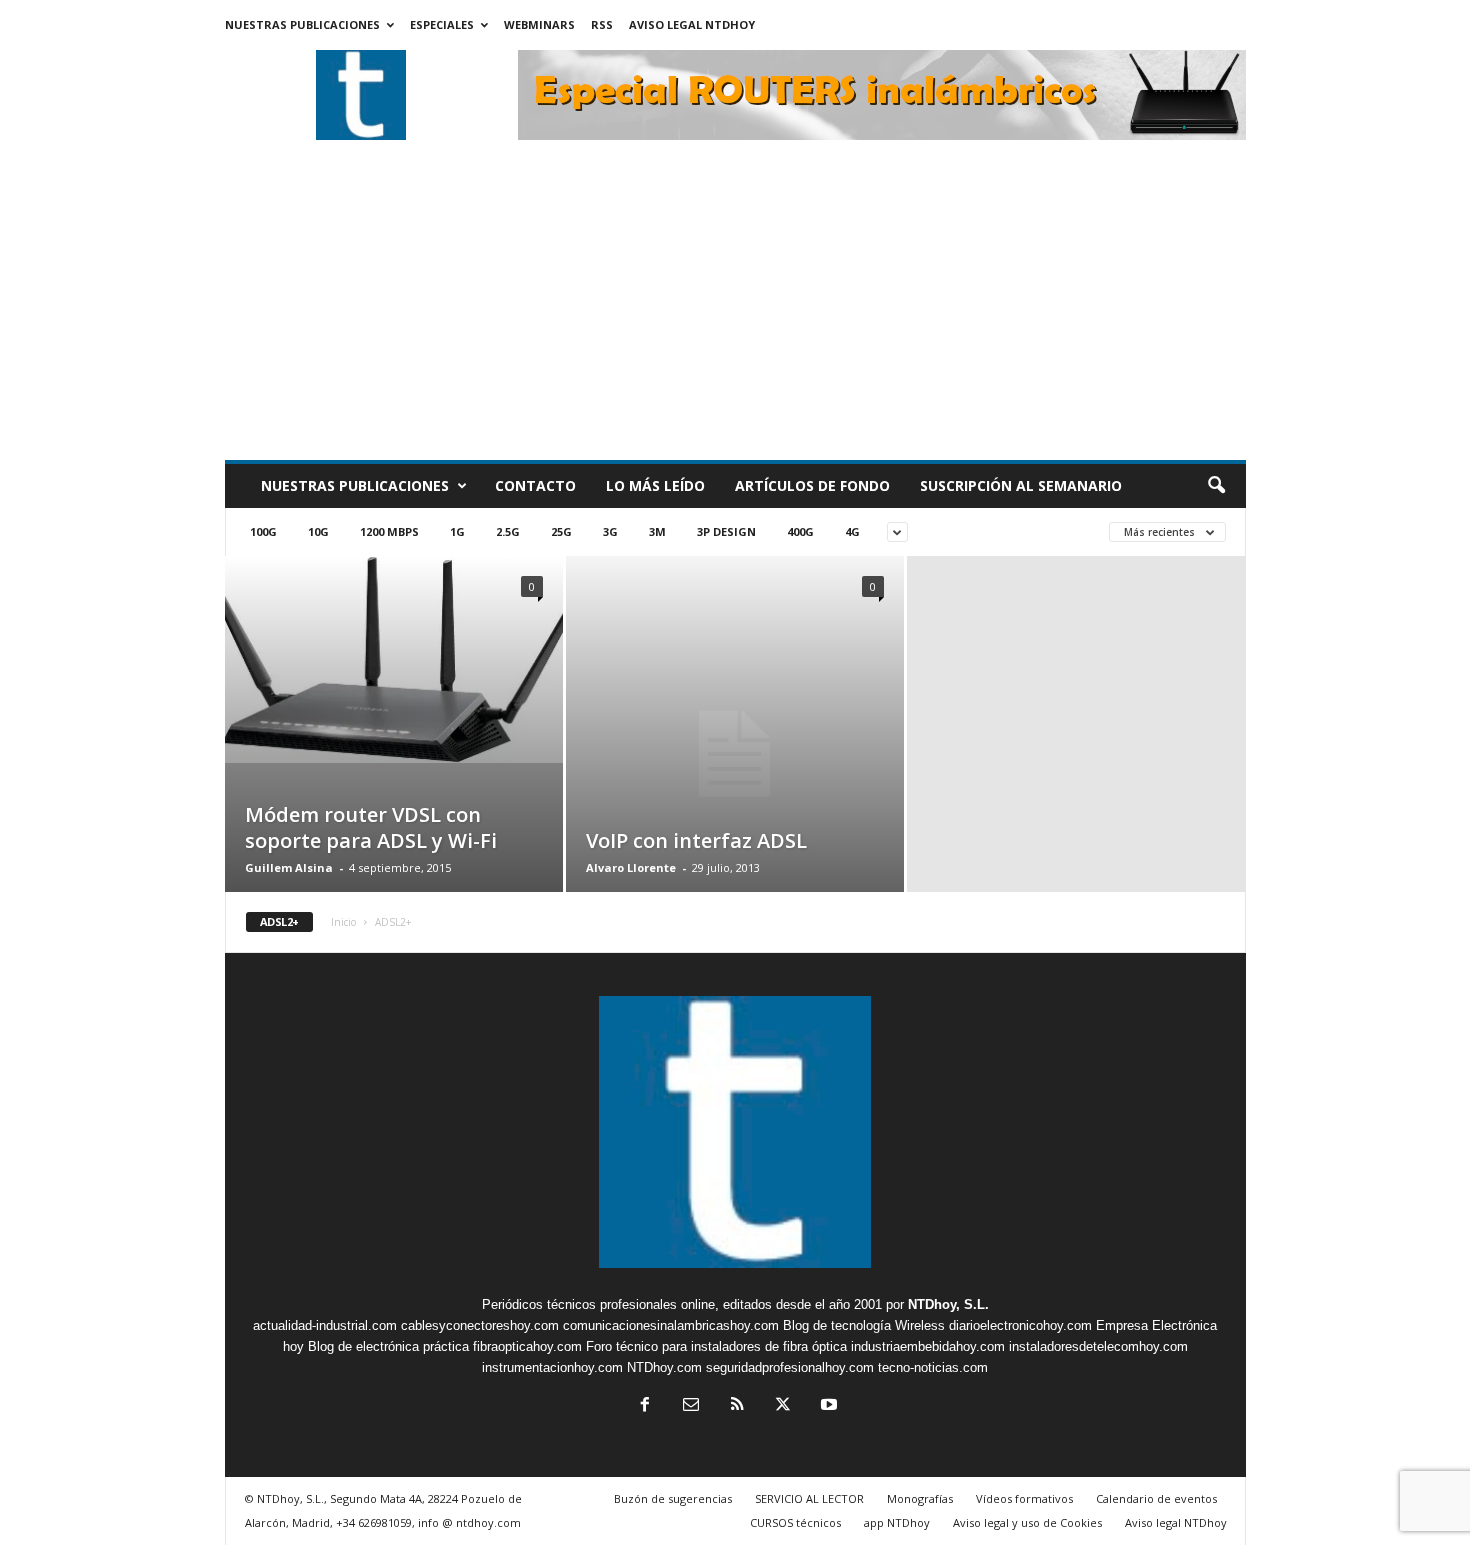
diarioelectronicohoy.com (1020, 1325)
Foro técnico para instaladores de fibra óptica (716, 1346)
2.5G (508, 531)
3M (657, 531)
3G (610, 531)
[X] (783, 1406)
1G (457, 531)
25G (561, 531)
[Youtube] (827, 1406)
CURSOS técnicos (795, 1522)
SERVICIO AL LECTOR (809, 1498)
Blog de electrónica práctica (388, 1346)
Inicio (343, 922)
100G (263, 531)
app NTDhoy (897, 1522)
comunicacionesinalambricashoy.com (671, 1325)
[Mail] (691, 1406)
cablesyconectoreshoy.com (480, 1325)
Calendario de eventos (1156, 1498)
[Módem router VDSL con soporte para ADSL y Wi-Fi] (394, 659)
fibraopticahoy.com (527, 1346)
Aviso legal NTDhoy (692, 24)
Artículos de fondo (812, 485)
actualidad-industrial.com (325, 1325)
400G (800, 531)
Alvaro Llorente (631, 867)
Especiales (442, 24)
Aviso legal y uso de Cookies (1027, 1522)
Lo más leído (655, 485)
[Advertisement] (735, 310)
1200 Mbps (389, 531)
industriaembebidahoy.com (928, 1346)
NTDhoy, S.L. (948, 1304)
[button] (1216, 486)
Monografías (920, 1498)
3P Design (726, 531)
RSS (602, 24)
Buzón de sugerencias (673, 1498)
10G (318, 531)
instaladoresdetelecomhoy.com (1098, 1346)
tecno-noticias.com (933, 1367)
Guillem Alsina (289, 867)
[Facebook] (645, 1406)
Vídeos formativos (1024, 1498)
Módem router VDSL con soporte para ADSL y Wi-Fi (371, 827)
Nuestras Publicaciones (302, 24)
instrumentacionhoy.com (552, 1367)
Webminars (539, 24)
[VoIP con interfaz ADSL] (735, 754)
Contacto (535, 485)
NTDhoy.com (664, 1367)
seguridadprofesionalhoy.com (790, 1367)
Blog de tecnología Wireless (864, 1325)
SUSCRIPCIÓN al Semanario (1021, 485)
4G (852, 531)
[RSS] (737, 1406)
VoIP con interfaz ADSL (696, 840)
